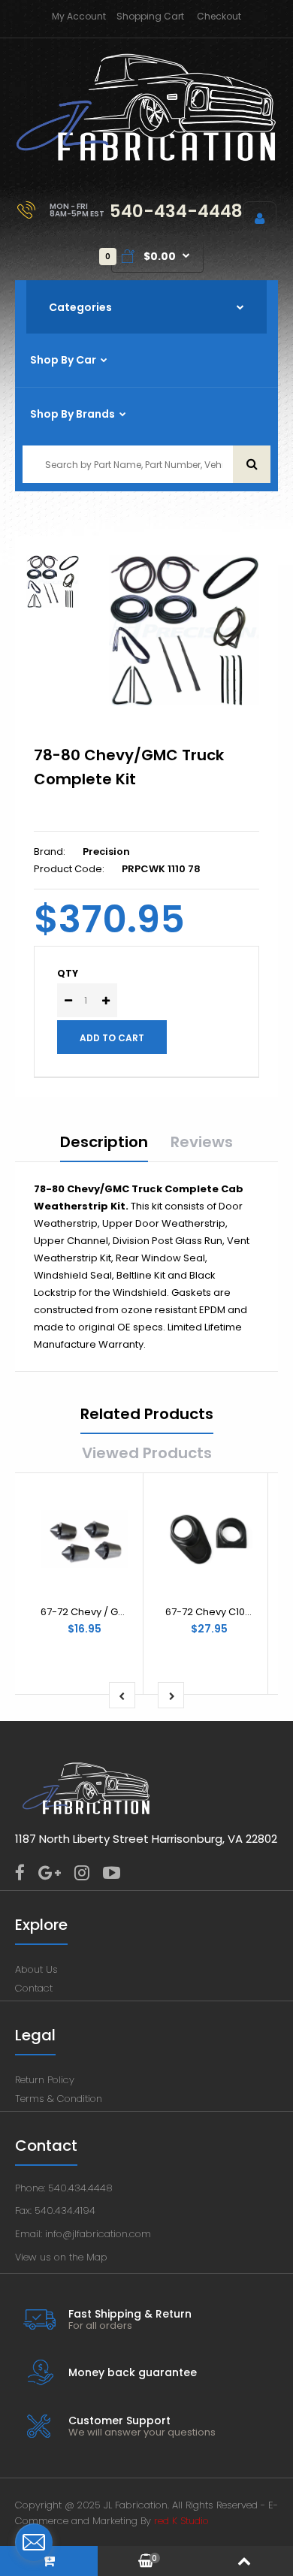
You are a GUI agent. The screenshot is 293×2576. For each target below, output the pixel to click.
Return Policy (45, 2080)
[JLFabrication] (146, 158)
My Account (79, 16)
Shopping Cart (150, 16)
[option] (184, 630)
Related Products (147, 1414)
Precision (106, 852)
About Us (36, 1969)
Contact (34, 1988)
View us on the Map (61, 2257)
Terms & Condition (59, 2099)
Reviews (202, 1142)
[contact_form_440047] (34, 2542)
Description (104, 1142)
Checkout (219, 16)
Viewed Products (147, 1453)
